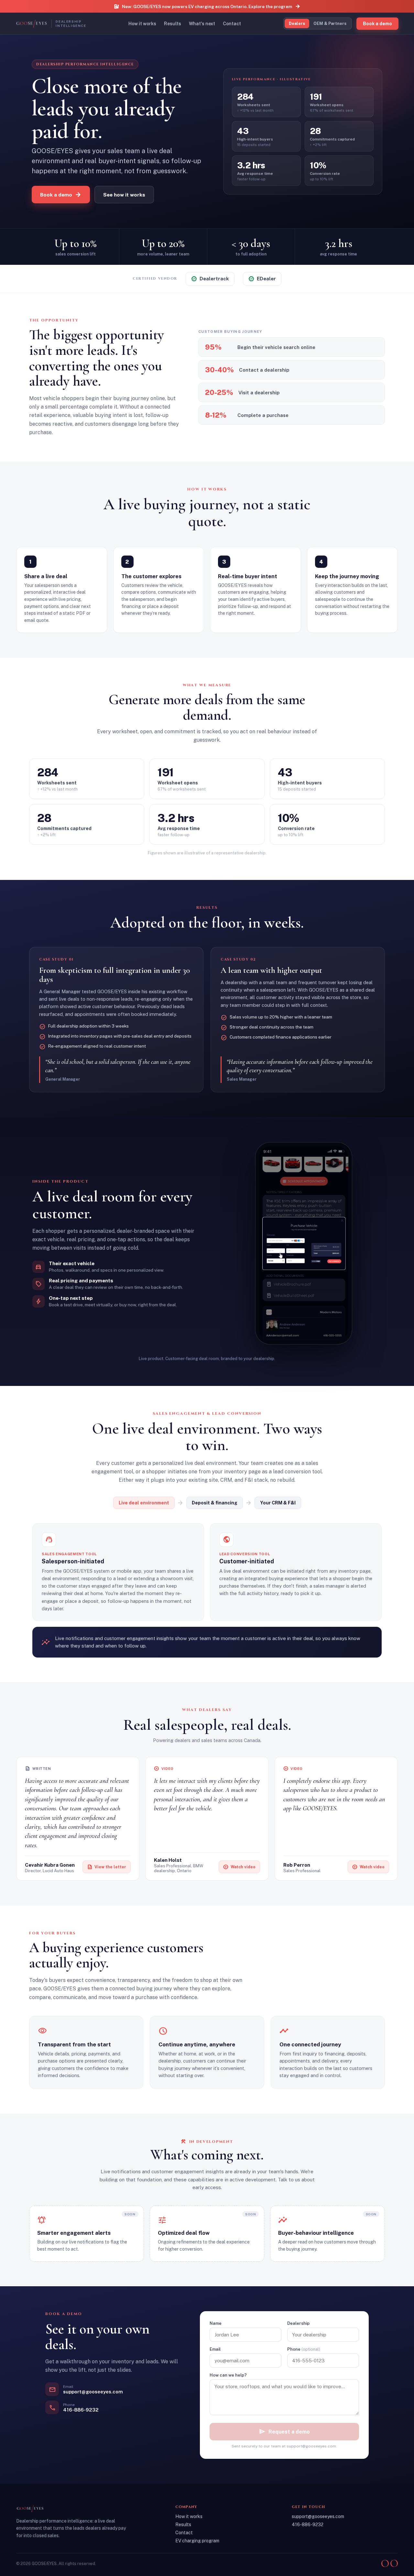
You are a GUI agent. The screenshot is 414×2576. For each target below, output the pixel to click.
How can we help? (228, 2375)
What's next (202, 24)
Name (216, 2323)
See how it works (124, 195)
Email (215, 2349)
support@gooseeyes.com (318, 2516)
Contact (232, 24)
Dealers (297, 23)
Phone (304, 2349)
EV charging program (197, 2541)
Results (173, 24)
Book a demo (61, 195)
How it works (142, 24)
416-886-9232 (308, 2525)
